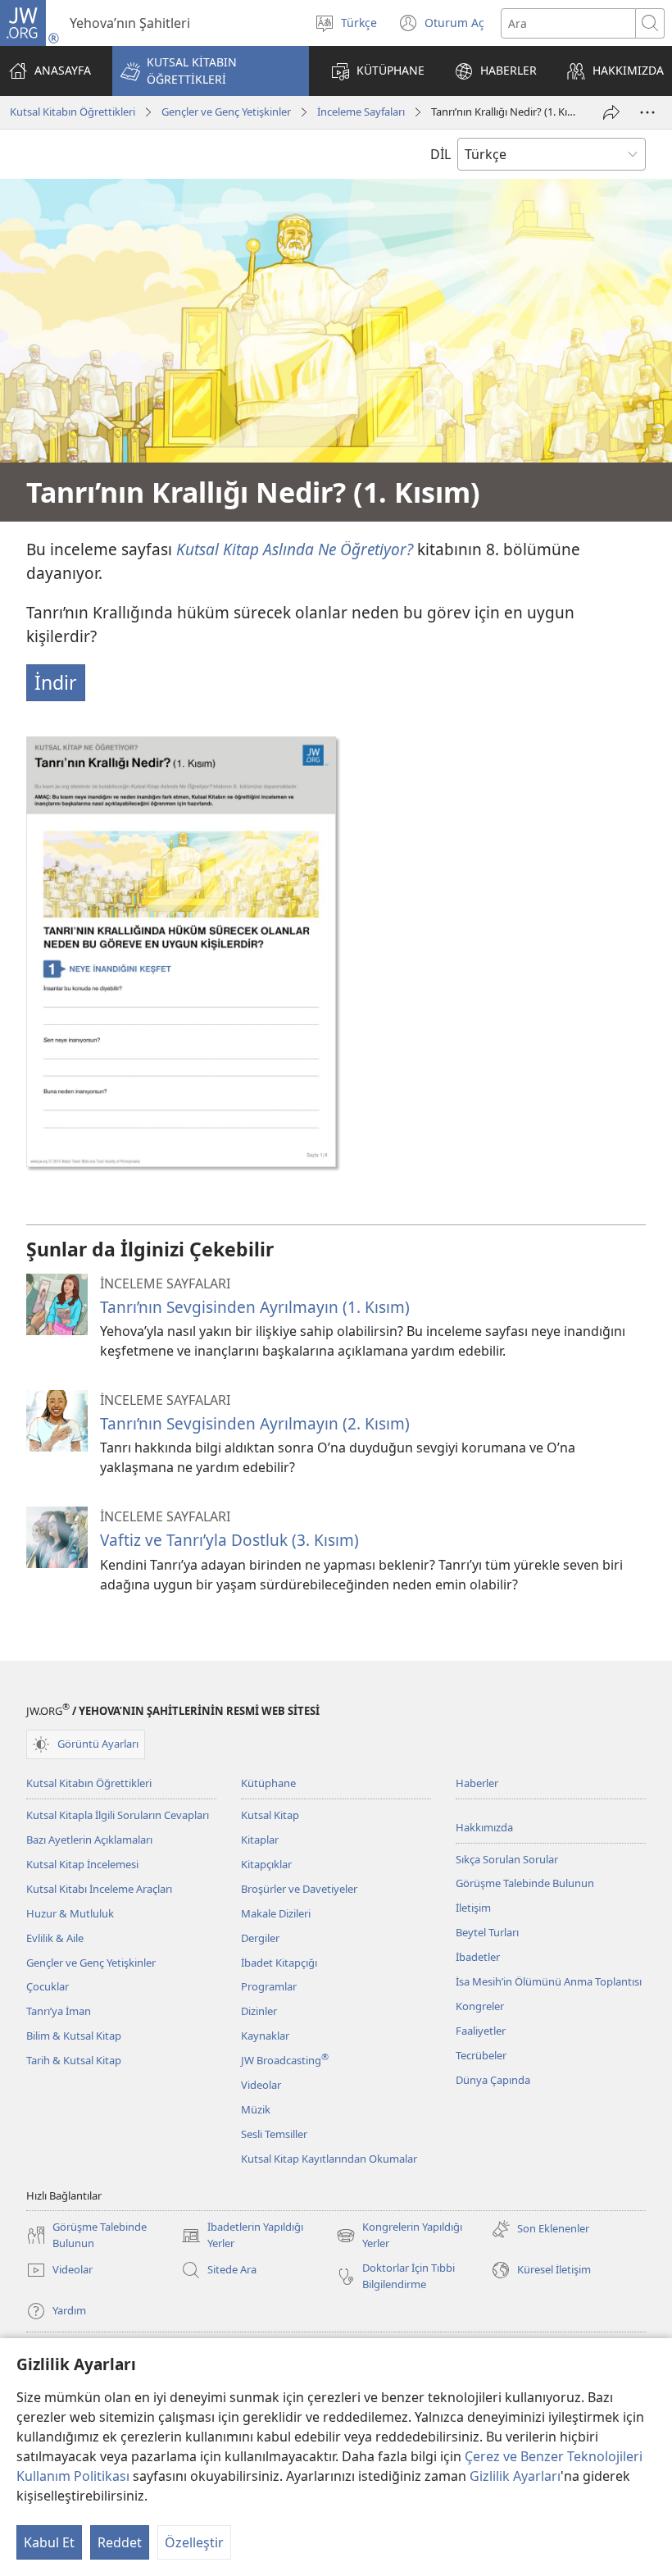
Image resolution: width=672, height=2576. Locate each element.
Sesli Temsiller (274, 2134)
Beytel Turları (487, 1932)
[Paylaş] (611, 112)
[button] (211, 71)
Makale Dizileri (276, 1913)
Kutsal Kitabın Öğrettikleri (73, 112)
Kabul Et (49, 2542)
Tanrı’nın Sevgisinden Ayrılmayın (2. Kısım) (255, 1423)
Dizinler (259, 2011)
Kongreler (480, 2006)
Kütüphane (268, 1783)
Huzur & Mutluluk (70, 1913)
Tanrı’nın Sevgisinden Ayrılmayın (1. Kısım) (255, 1307)
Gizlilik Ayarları (515, 2476)
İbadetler (478, 1957)
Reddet (120, 2542)
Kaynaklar (265, 2036)
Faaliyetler (481, 2031)
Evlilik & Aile (55, 1938)
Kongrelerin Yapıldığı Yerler (399, 2236)
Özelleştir (194, 2542)
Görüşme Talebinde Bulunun (525, 1883)
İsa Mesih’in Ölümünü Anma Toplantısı (549, 1981)
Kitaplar (260, 1840)
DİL (440, 154)
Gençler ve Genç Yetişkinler (226, 112)
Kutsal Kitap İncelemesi (82, 1864)
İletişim (473, 1908)
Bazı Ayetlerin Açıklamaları (89, 1840)
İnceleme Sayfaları (361, 112)
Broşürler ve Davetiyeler (299, 1889)
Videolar (261, 2085)
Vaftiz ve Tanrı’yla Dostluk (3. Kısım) (229, 1540)
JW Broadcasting (285, 2060)
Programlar (269, 1986)
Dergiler (260, 1938)
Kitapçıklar (266, 1864)
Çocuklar (48, 1986)
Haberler (477, 1783)
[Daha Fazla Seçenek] (647, 112)
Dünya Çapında (493, 2080)
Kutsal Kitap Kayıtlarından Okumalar (329, 2159)
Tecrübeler (481, 2055)
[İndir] (181, 951)
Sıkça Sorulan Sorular (507, 1859)
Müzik (256, 2109)
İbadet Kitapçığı (279, 1963)
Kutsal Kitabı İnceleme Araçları (99, 1889)
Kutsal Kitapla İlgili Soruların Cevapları (118, 1815)
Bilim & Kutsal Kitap (74, 2036)
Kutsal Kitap (270, 1815)
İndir (56, 682)
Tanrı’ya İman (59, 2011)
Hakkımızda (484, 1827)
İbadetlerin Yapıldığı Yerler (242, 2236)
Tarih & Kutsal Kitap (74, 2060)
